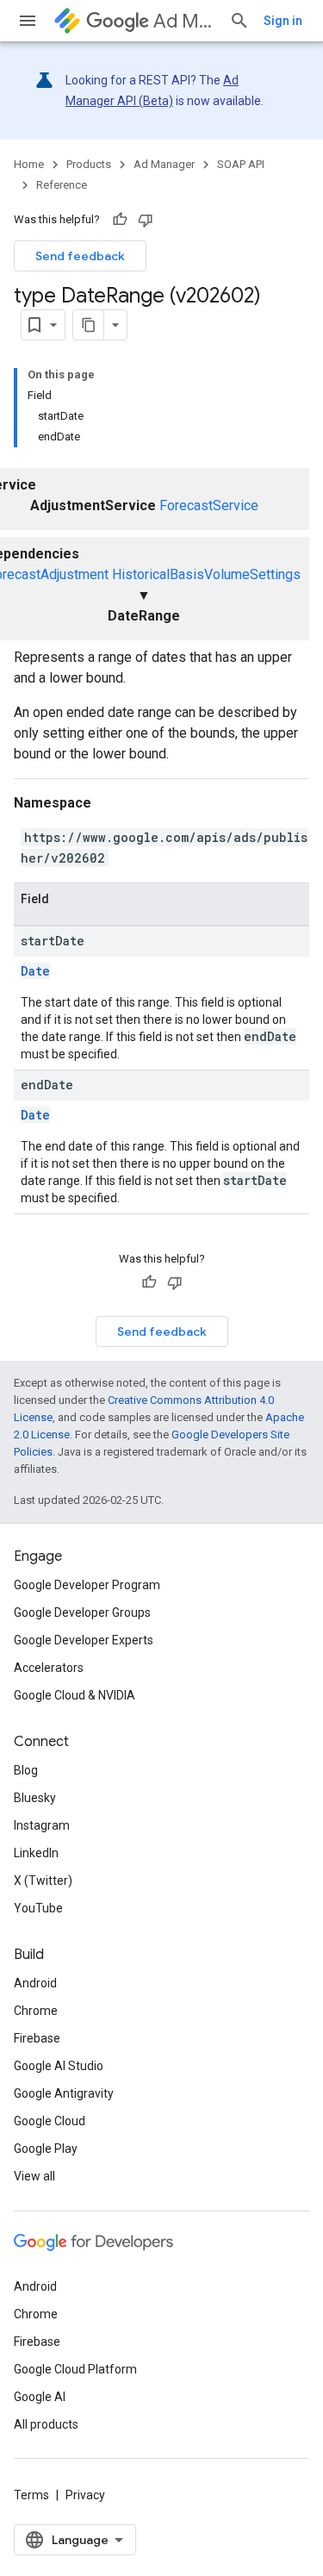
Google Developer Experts (84, 1640)
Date (35, 971)
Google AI (40, 2397)
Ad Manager (184, 21)
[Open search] (239, 21)
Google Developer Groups (82, 1612)
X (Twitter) (43, 1881)
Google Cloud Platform (75, 2369)
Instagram (42, 1825)
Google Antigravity (64, 2093)
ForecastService (209, 505)
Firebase (37, 2038)
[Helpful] (120, 220)
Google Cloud (50, 2121)
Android (35, 1983)
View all (34, 2176)
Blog (26, 1770)
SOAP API (241, 164)
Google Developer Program (87, 1585)
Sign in (283, 21)
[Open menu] (28, 21)
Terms (31, 2495)
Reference (62, 185)
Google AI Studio (59, 2066)
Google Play (46, 2149)
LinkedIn (36, 1853)
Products (89, 164)
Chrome (36, 2011)
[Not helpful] (146, 220)
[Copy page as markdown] (89, 325)
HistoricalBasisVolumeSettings (206, 574)
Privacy (85, 2495)
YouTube (38, 1908)
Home (29, 164)
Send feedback (80, 256)
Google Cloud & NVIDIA (75, 1695)
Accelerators (49, 1668)
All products (46, 2424)
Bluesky (35, 1798)
